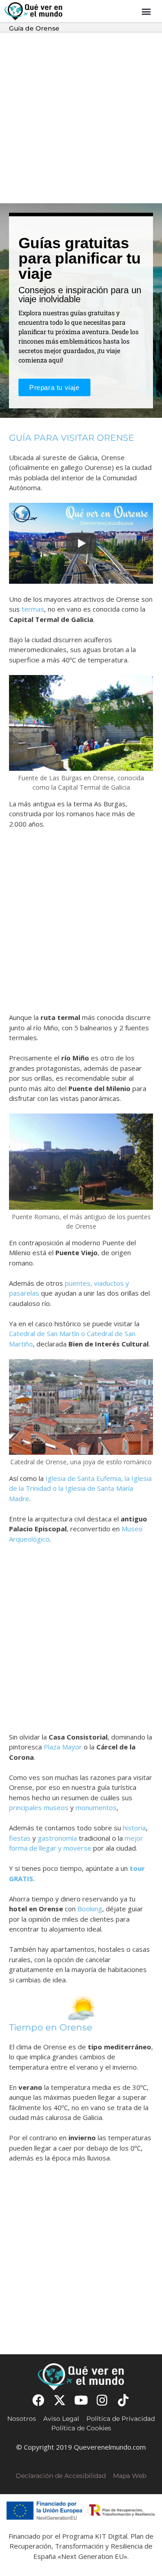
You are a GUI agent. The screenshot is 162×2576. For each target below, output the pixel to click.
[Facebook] (38, 2400)
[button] (146, 11)
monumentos (96, 1807)
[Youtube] (81, 2400)
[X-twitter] (60, 2400)
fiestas (20, 1838)
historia (134, 1828)
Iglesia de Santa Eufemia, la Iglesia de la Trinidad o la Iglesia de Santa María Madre (80, 1488)
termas (33, 609)
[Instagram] (102, 2400)
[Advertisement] (81, 118)
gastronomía (57, 1838)
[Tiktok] (124, 2400)
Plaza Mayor (63, 1747)
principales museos (39, 1807)
